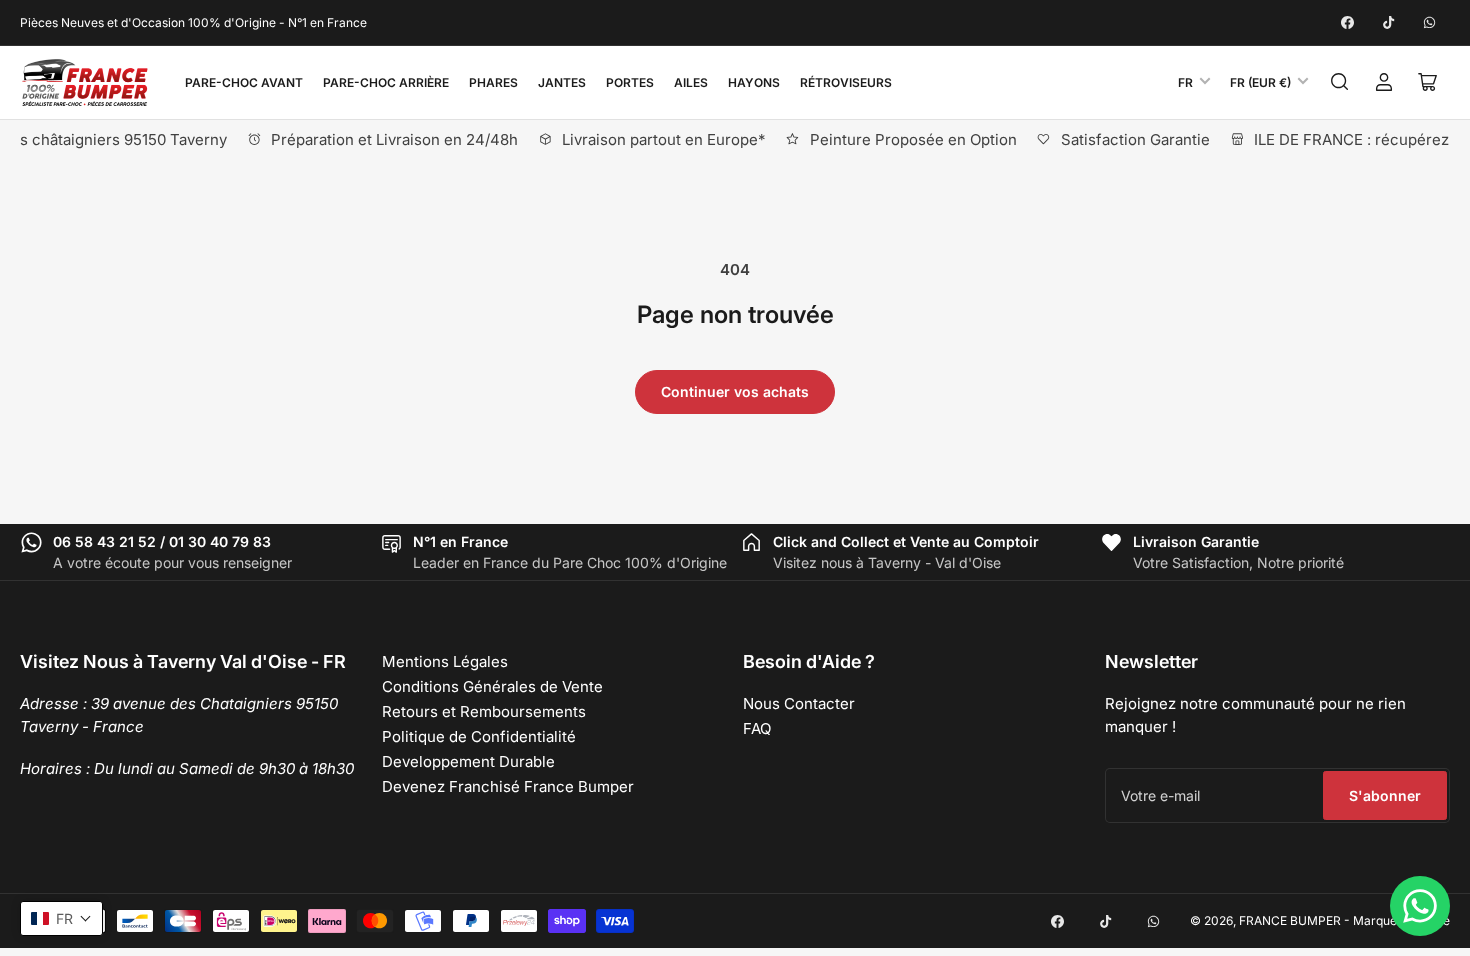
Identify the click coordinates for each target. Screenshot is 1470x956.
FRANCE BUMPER (1290, 920)
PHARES (493, 82)
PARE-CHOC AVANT (244, 82)
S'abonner (1385, 795)
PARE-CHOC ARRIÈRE (386, 82)
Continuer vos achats (735, 391)
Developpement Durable (468, 761)
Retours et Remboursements (484, 711)
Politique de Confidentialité (479, 736)
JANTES (562, 82)
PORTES (630, 82)
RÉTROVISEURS (846, 82)
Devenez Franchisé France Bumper (508, 786)
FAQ (757, 728)
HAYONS (754, 82)
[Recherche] (1340, 82)
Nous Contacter (799, 703)
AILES (691, 82)
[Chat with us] (1420, 906)
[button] (61, 918)
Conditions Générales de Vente (492, 686)
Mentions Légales (445, 661)
